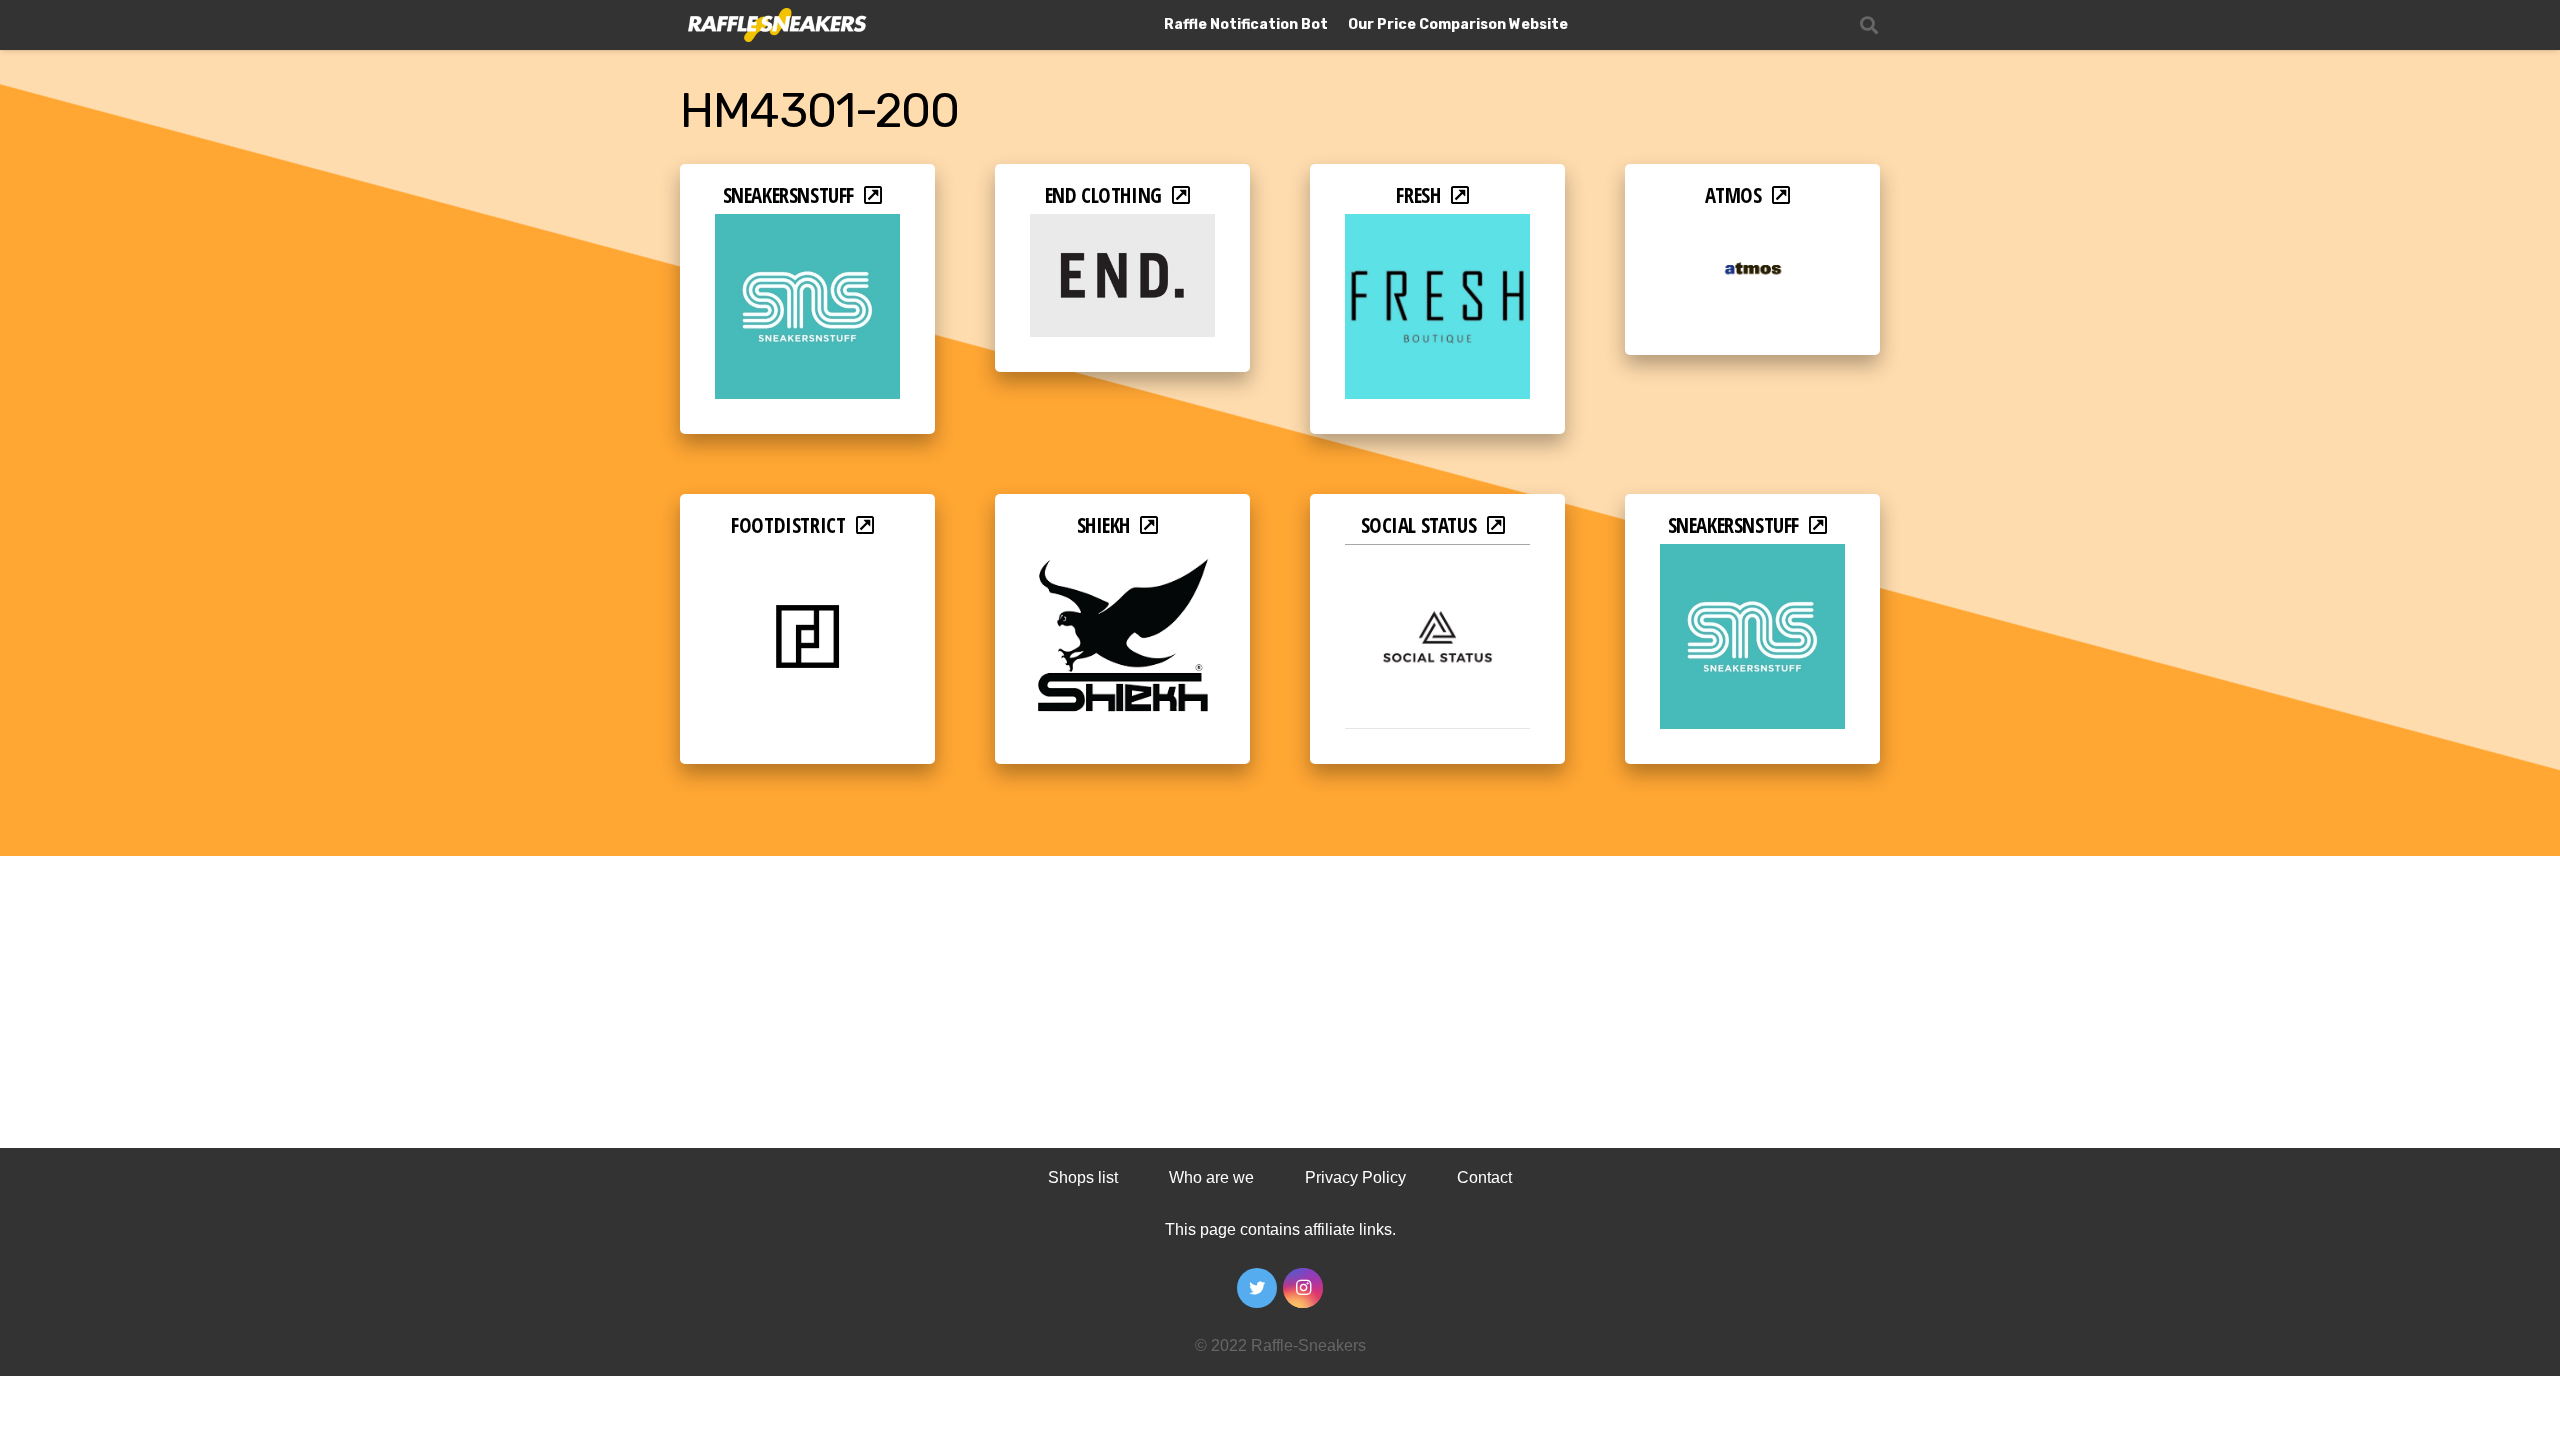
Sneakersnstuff (788, 195)
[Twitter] (1257, 1288)
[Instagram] (1303, 1288)
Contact (1484, 1177)
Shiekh (1104, 525)
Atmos (1733, 195)
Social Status (1419, 525)
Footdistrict (788, 525)
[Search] (1869, 25)
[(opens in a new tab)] (807, 227)
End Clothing (1103, 195)
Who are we (1211, 1177)
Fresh (1418, 195)
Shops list (1083, 1177)
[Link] (775, 25)
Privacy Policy (1355, 1177)
